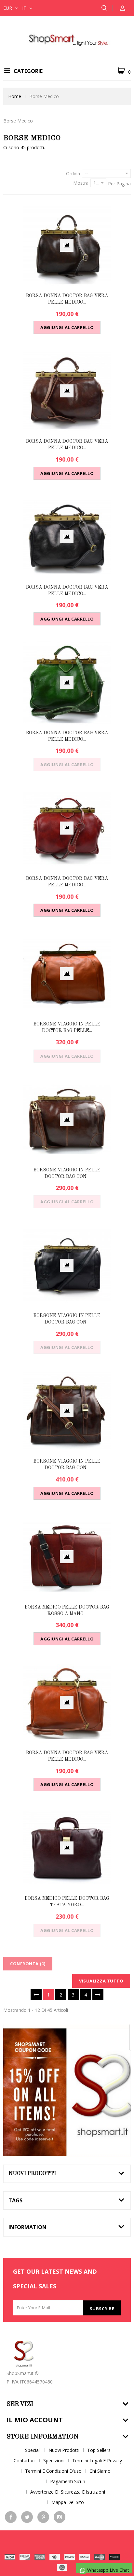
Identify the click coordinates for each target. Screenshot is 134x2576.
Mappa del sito (68, 2502)
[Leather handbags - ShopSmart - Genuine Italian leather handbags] (67, 39)
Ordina (73, 173)
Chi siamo (100, 2471)
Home (15, 96)
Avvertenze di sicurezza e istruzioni (68, 2492)
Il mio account (35, 2420)
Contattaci (25, 2461)
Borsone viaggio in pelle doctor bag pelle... (67, 1027)
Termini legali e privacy (97, 2461)
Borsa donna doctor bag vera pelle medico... (67, 299)
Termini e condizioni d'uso (53, 2471)
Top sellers (99, 2450)
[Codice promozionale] (67, 2090)
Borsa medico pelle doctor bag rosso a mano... (67, 1610)
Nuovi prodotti (32, 2174)
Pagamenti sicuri (68, 2481)
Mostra (81, 183)
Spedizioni (54, 2461)
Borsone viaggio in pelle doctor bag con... (67, 1173)
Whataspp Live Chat (107, 2570)
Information (27, 2227)
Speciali (33, 2450)
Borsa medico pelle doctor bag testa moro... (67, 1902)
